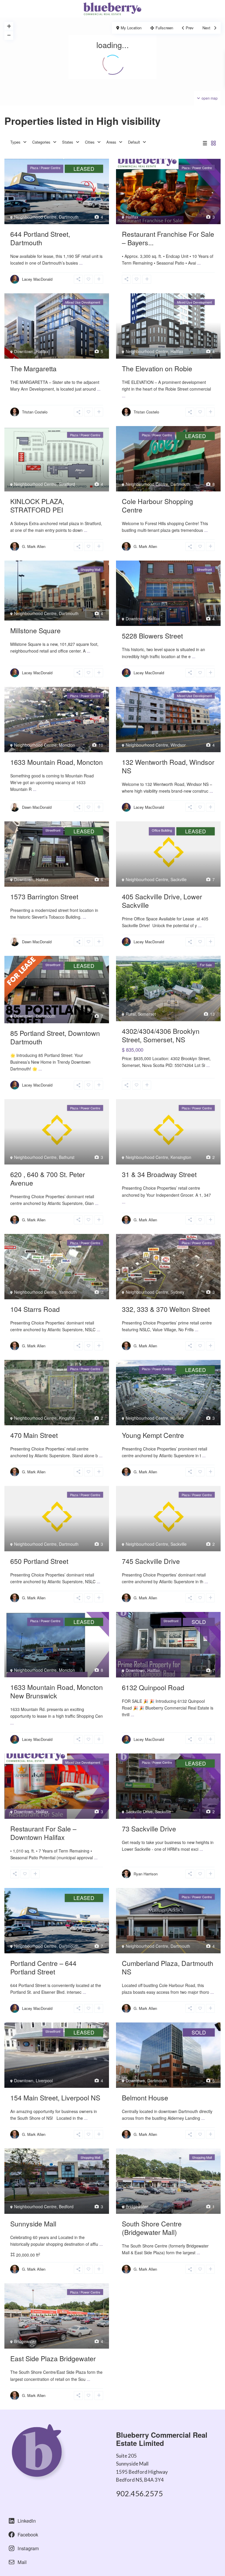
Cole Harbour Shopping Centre (157, 505)
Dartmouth (69, 217)
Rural (131, 1014)
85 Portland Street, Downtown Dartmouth (55, 1037)
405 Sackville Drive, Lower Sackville (162, 901)
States (68, 142)
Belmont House (145, 2098)
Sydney (177, 1292)
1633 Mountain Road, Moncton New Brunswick (57, 1691)
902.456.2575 (139, 2493)
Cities (90, 142)
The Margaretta (33, 368)
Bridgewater (137, 2206)
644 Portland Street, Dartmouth (40, 238)
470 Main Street (34, 1435)
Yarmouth (68, 1292)
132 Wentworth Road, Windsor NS (168, 766)
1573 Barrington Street (44, 897)
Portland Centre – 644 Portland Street (43, 1967)
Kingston (67, 1418)
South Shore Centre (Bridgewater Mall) (152, 2228)
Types (15, 142)
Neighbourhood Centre (35, 217)
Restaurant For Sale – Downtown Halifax (43, 1833)
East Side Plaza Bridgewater (53, 2358)
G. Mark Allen (34, 546)
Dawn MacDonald (37, 807)
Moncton (67, 745)
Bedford (66, 2206)
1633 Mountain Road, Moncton (57, 762)
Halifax (132, 217)
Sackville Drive (139, 1811)
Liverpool (44, 2080)
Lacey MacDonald (37, 279)
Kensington (181, 1157)
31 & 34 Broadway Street (159, 1174)
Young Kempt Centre (153, 1435)
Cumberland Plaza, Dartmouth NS (168, 1967)
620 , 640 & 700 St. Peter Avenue (48, 1179)
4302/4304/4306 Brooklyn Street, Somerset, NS (161, 1035)
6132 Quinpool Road (153, 1687)
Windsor (178, 745)
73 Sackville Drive (149, 1829)
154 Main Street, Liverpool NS (55, 2098)
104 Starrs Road (35, 1309)
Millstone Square (35, 630)
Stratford (67, 484)
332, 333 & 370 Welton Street (166, 1309)
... (81, 263)
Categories (41, 142)
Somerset (147, 1014)
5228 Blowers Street (152, 636)
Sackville (179, 879)
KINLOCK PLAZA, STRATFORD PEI (37, 505)
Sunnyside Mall (33, 2224)
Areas (111, 142)
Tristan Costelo (35, 412)
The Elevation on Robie (157, 368)
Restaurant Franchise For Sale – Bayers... (168, 238)
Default (134, 142)
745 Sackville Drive (151, 1561)
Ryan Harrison (146, 1874)
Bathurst (67, 1157)
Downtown (24, 351)
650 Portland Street (39, 1561)
